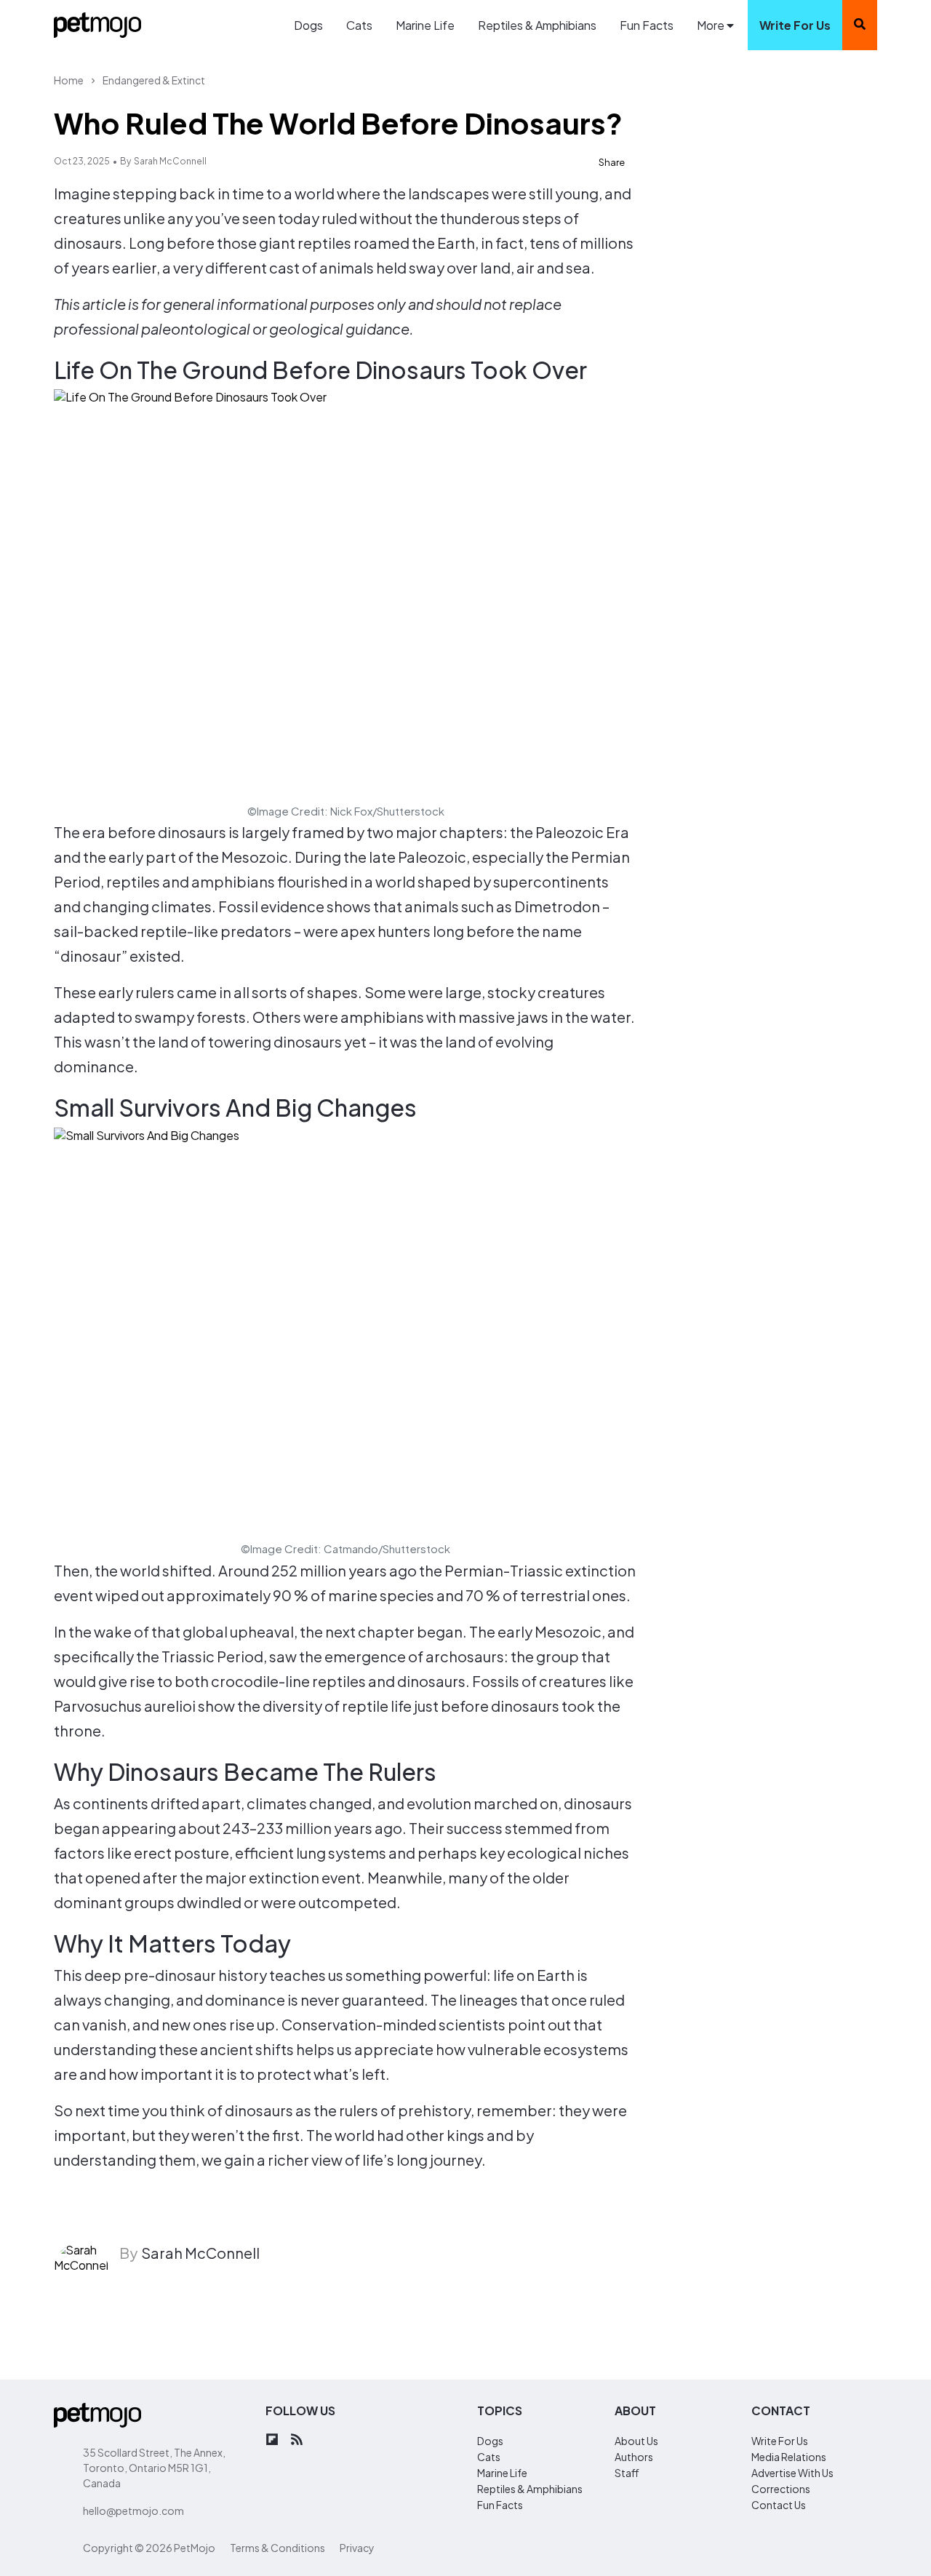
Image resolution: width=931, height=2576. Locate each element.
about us (636, 2441)
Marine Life (425, 25)
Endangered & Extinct (154, 80)
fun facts (500, 2505)
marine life (502, 2473)
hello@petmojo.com (133, 2511)
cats (489, 2457)
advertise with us (792, 2473)
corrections (781, 2489)
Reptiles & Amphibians (537, 25)
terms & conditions (277, 2548)
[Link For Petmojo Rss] (297, 2440)
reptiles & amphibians (530, 2489)
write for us (795, 25)
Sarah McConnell (170, 161)
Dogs (308, 25)
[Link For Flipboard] (272, 2440)
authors (634, 2457)
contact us (779, 2505)
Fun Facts (647, 25)
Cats (359, 25)
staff (627, 2473)
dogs (490, 2441)
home (69, 80)
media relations (789, 2457)
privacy (357, 2548)
